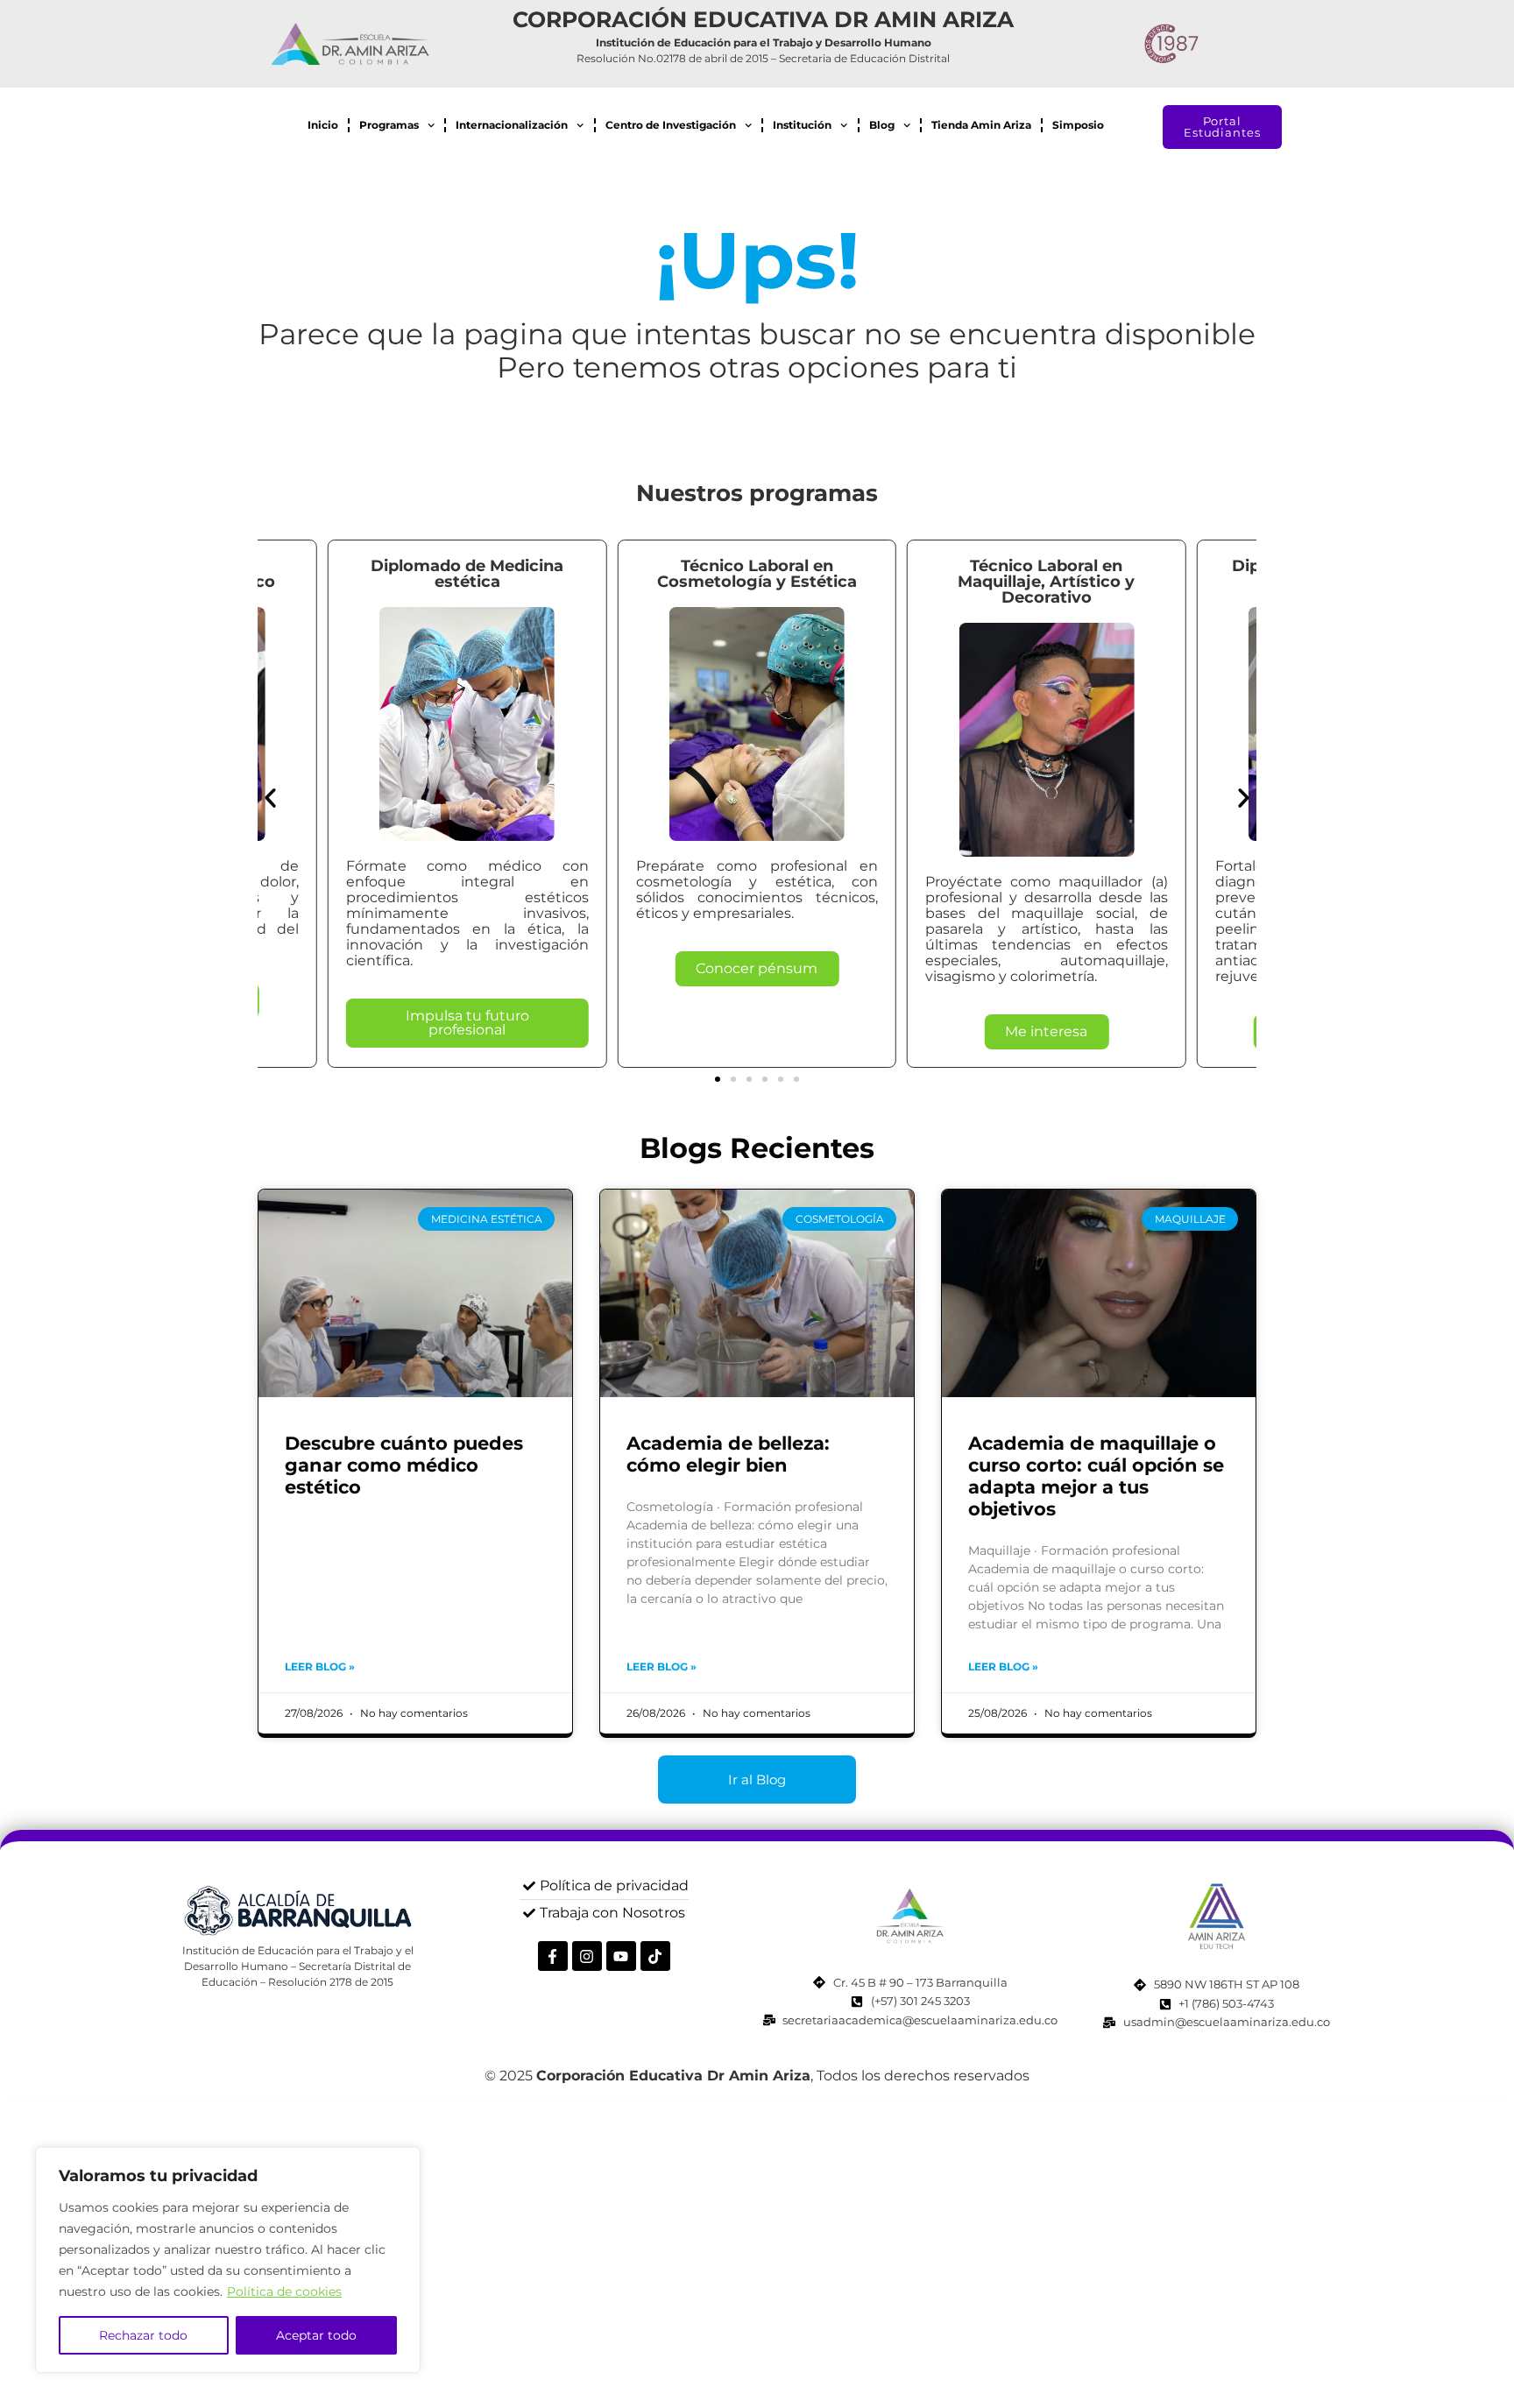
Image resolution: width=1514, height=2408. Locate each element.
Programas (389, 125)
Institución (802, 125)
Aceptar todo (316, 2335)
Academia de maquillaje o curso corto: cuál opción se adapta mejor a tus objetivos (1096, 1476)
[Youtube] (621, 1956)
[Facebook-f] (553, 1956)
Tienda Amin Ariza (981, 125)
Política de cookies (284, 2291)
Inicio (323, 125)
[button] (270, 798)
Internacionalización (512, 125)
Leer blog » (320, 1667)
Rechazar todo (143, 2335)
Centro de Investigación (671, 125)
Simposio (1078, 125)
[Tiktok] (655, 1956)
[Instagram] (587, 1956)
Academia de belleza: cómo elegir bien (728, 1454)
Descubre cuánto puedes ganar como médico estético (404, 1465)
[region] (228, 2260)
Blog (882, 125)
